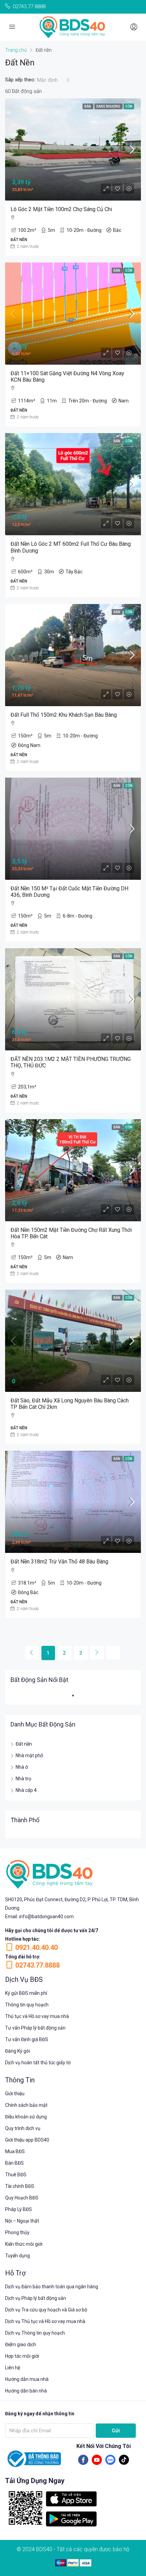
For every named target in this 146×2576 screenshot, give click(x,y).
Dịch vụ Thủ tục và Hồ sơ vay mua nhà (45, 2321)
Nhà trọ (23, 1779)
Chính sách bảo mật (26, 2105)
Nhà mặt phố (29, 1755)
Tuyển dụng (17, 2256)
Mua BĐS (15, 2151)
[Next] (97, 1653)
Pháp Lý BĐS (19, 2209)
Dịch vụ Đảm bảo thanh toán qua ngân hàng (52, 2287)
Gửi (116, 2431)
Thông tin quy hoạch (27, 2005)
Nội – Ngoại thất (22, 2221)
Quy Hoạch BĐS (22, 2198)
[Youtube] (97, 2460)
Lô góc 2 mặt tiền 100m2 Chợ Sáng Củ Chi (61, 209)
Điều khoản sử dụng (26, 2117)
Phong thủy (17, 2232)
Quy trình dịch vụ (23, 2128)
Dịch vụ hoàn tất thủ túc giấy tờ (38, 2063)
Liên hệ (13, 2368)
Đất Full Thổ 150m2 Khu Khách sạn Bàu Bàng (64, 715)
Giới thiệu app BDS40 (27, 2140)
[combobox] (53, 80)
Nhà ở (22, 1767)
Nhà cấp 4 (26, 1790)
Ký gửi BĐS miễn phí (26, 1993)
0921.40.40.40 (36, 1947)
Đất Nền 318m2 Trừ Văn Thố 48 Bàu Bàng (59, 1562)
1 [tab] (76, 1698)
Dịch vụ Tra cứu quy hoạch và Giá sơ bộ (46, 2310)
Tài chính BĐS (20, 2186)
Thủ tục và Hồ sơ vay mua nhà (37, 2016)
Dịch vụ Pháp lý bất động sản (35, 2298)
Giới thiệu (15, 2094)
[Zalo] (110, 2460)
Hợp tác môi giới (22, 2356)
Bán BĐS (14, 2163)
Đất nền (24, 1744)
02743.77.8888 (38, 1965)
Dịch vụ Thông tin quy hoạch (35, 2333)
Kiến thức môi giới (24, 2244)
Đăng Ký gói (17, 2051)
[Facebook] (83, 2460)
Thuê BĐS (16, 2175)
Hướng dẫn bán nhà (26, 2391)
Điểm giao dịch (21, 2344)
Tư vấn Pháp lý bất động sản (35, 2028)
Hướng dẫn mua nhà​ (27, 2379)
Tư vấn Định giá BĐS (27, 2039)
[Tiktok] (124, 2460)
